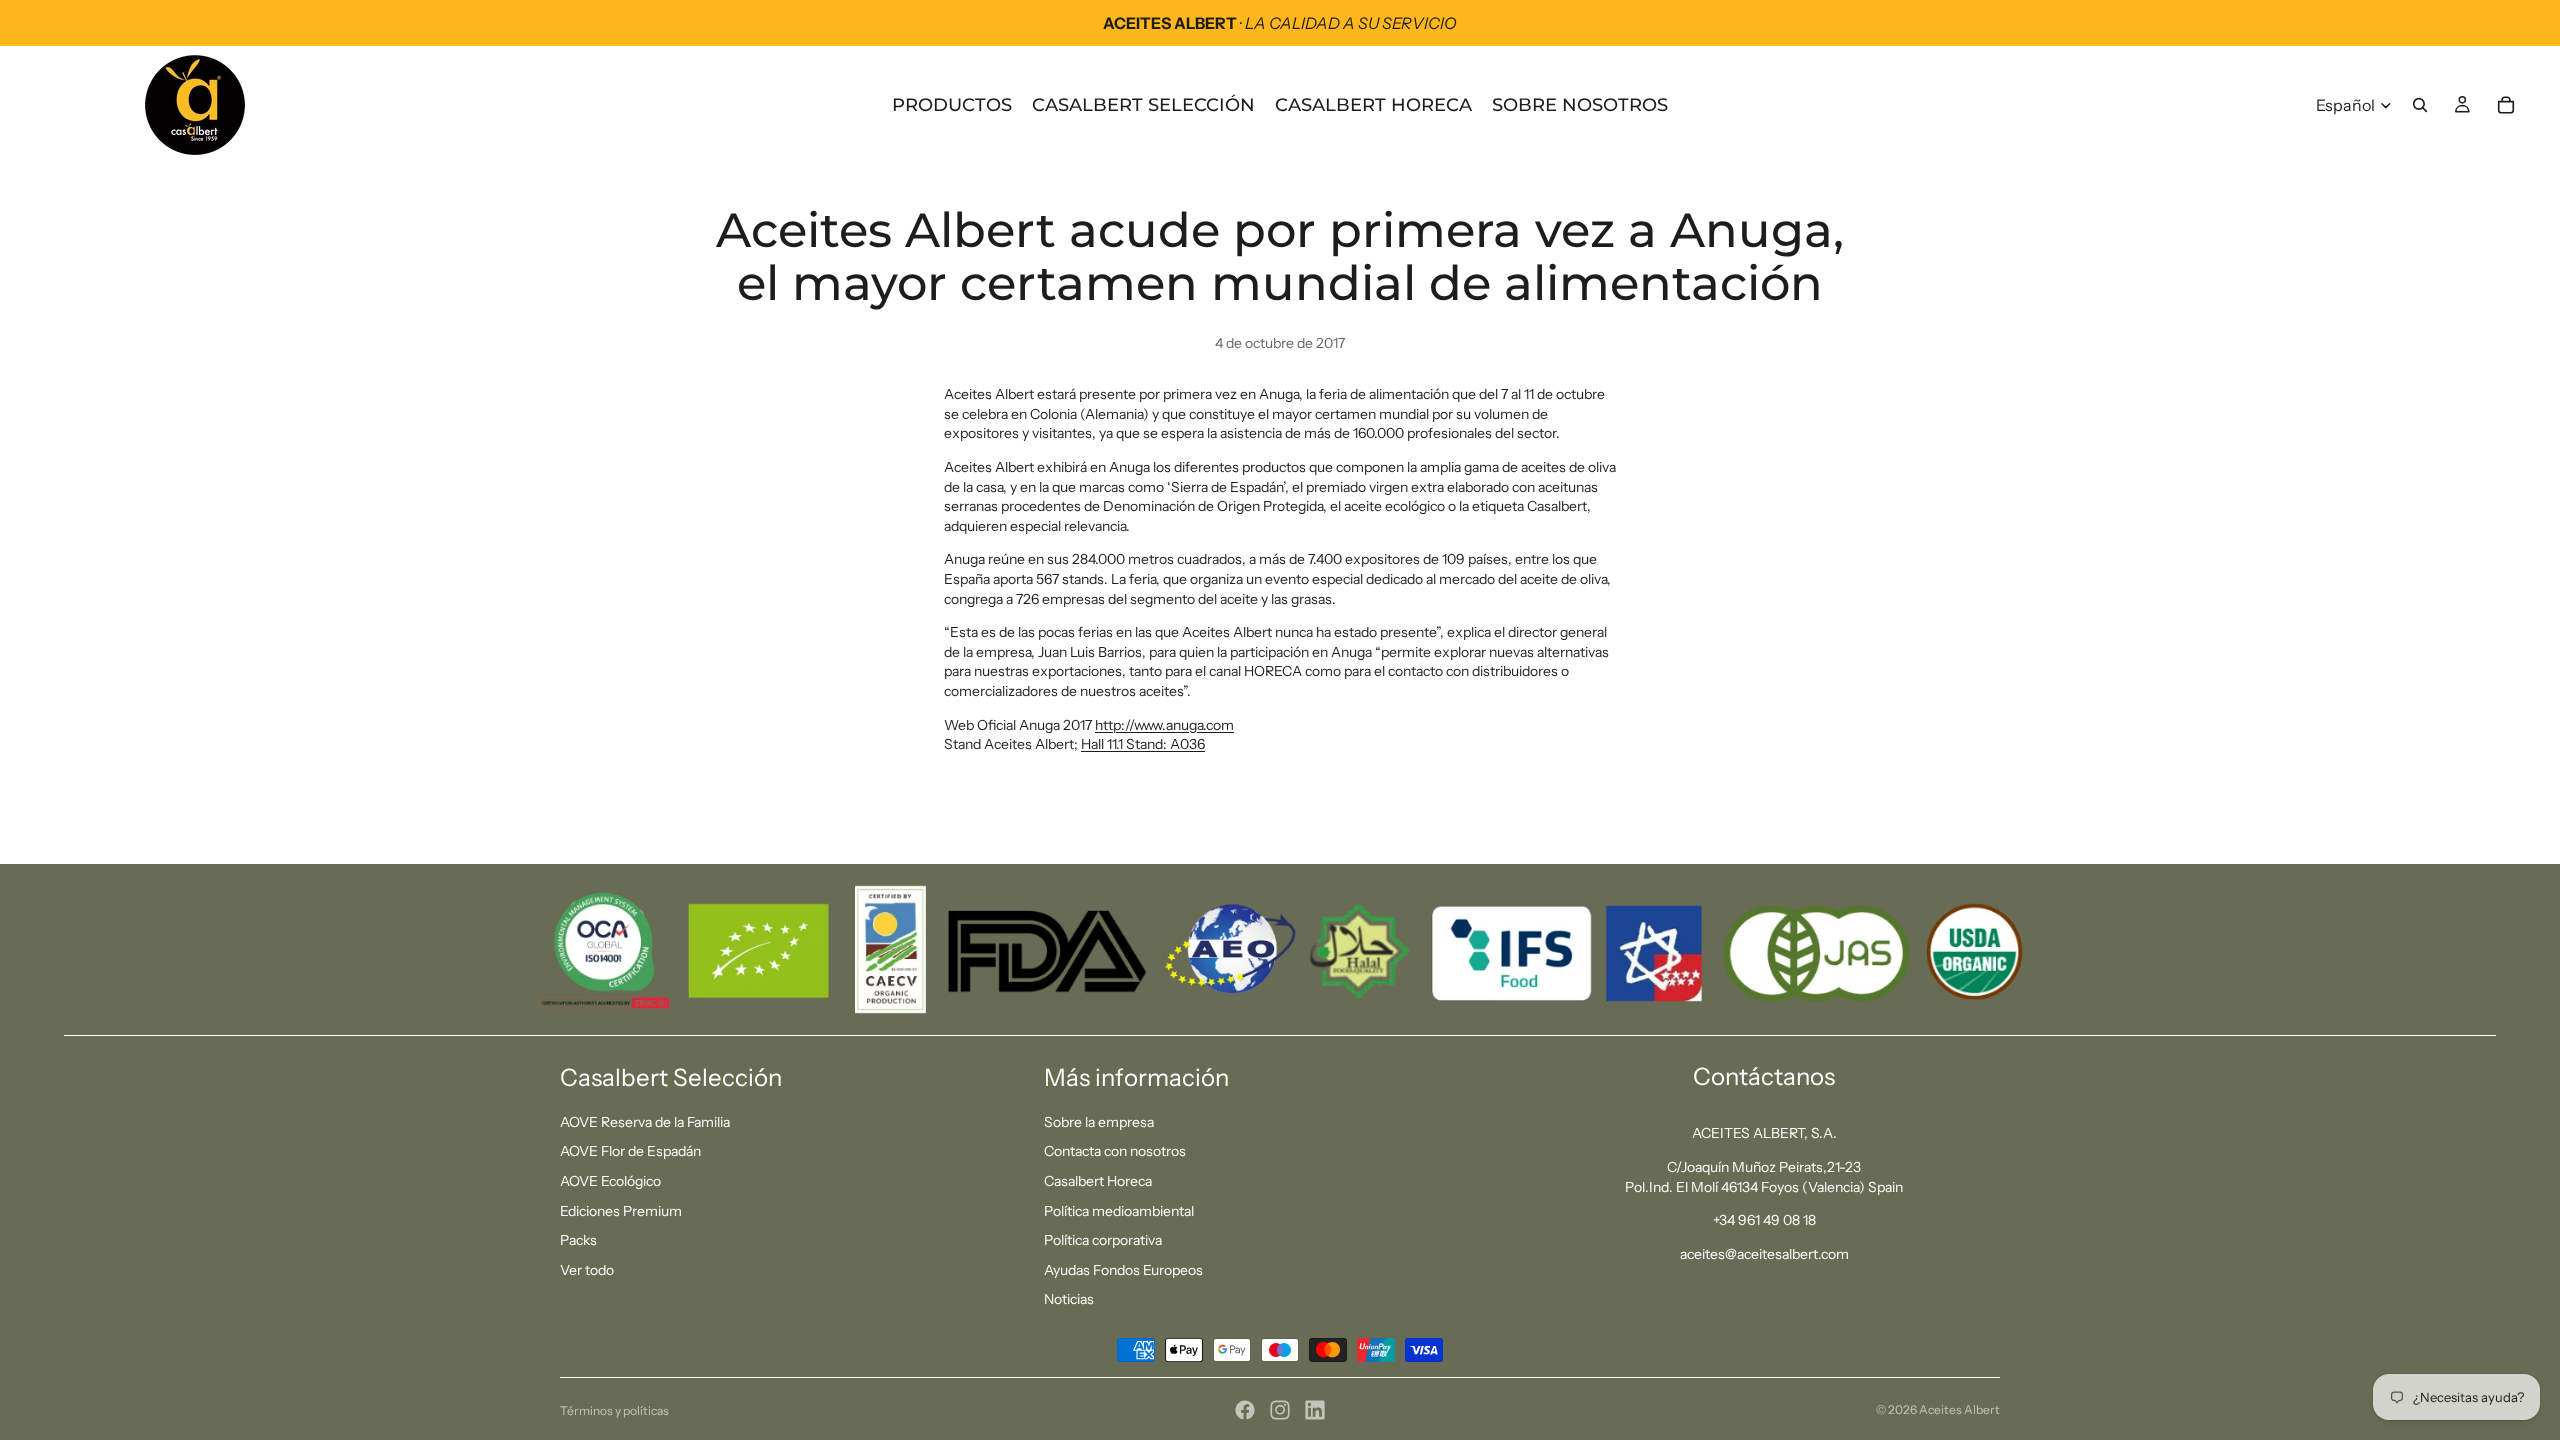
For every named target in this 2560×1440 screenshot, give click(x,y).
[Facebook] (1245, 1410)
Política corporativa (1103, 1240)
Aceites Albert (1959, 1409)
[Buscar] (2420, 105)
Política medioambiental (1119, 1211)
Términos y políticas (614, 1410)
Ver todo (587, 1270)
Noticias (1069, 1299)
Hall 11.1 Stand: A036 (1143, 744)
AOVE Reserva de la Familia (645, 1122)
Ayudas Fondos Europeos (1123, 1270)
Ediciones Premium (621, 1211)
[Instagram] (1280, 1410)
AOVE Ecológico (610, 1181)
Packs (578, 1240)
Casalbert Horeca (1098, 1181)
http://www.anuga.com (1164, 725)
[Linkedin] (1315, 1410)
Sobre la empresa (1099, 1122)
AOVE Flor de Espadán (630, 1151)
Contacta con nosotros (1115, 1151)
